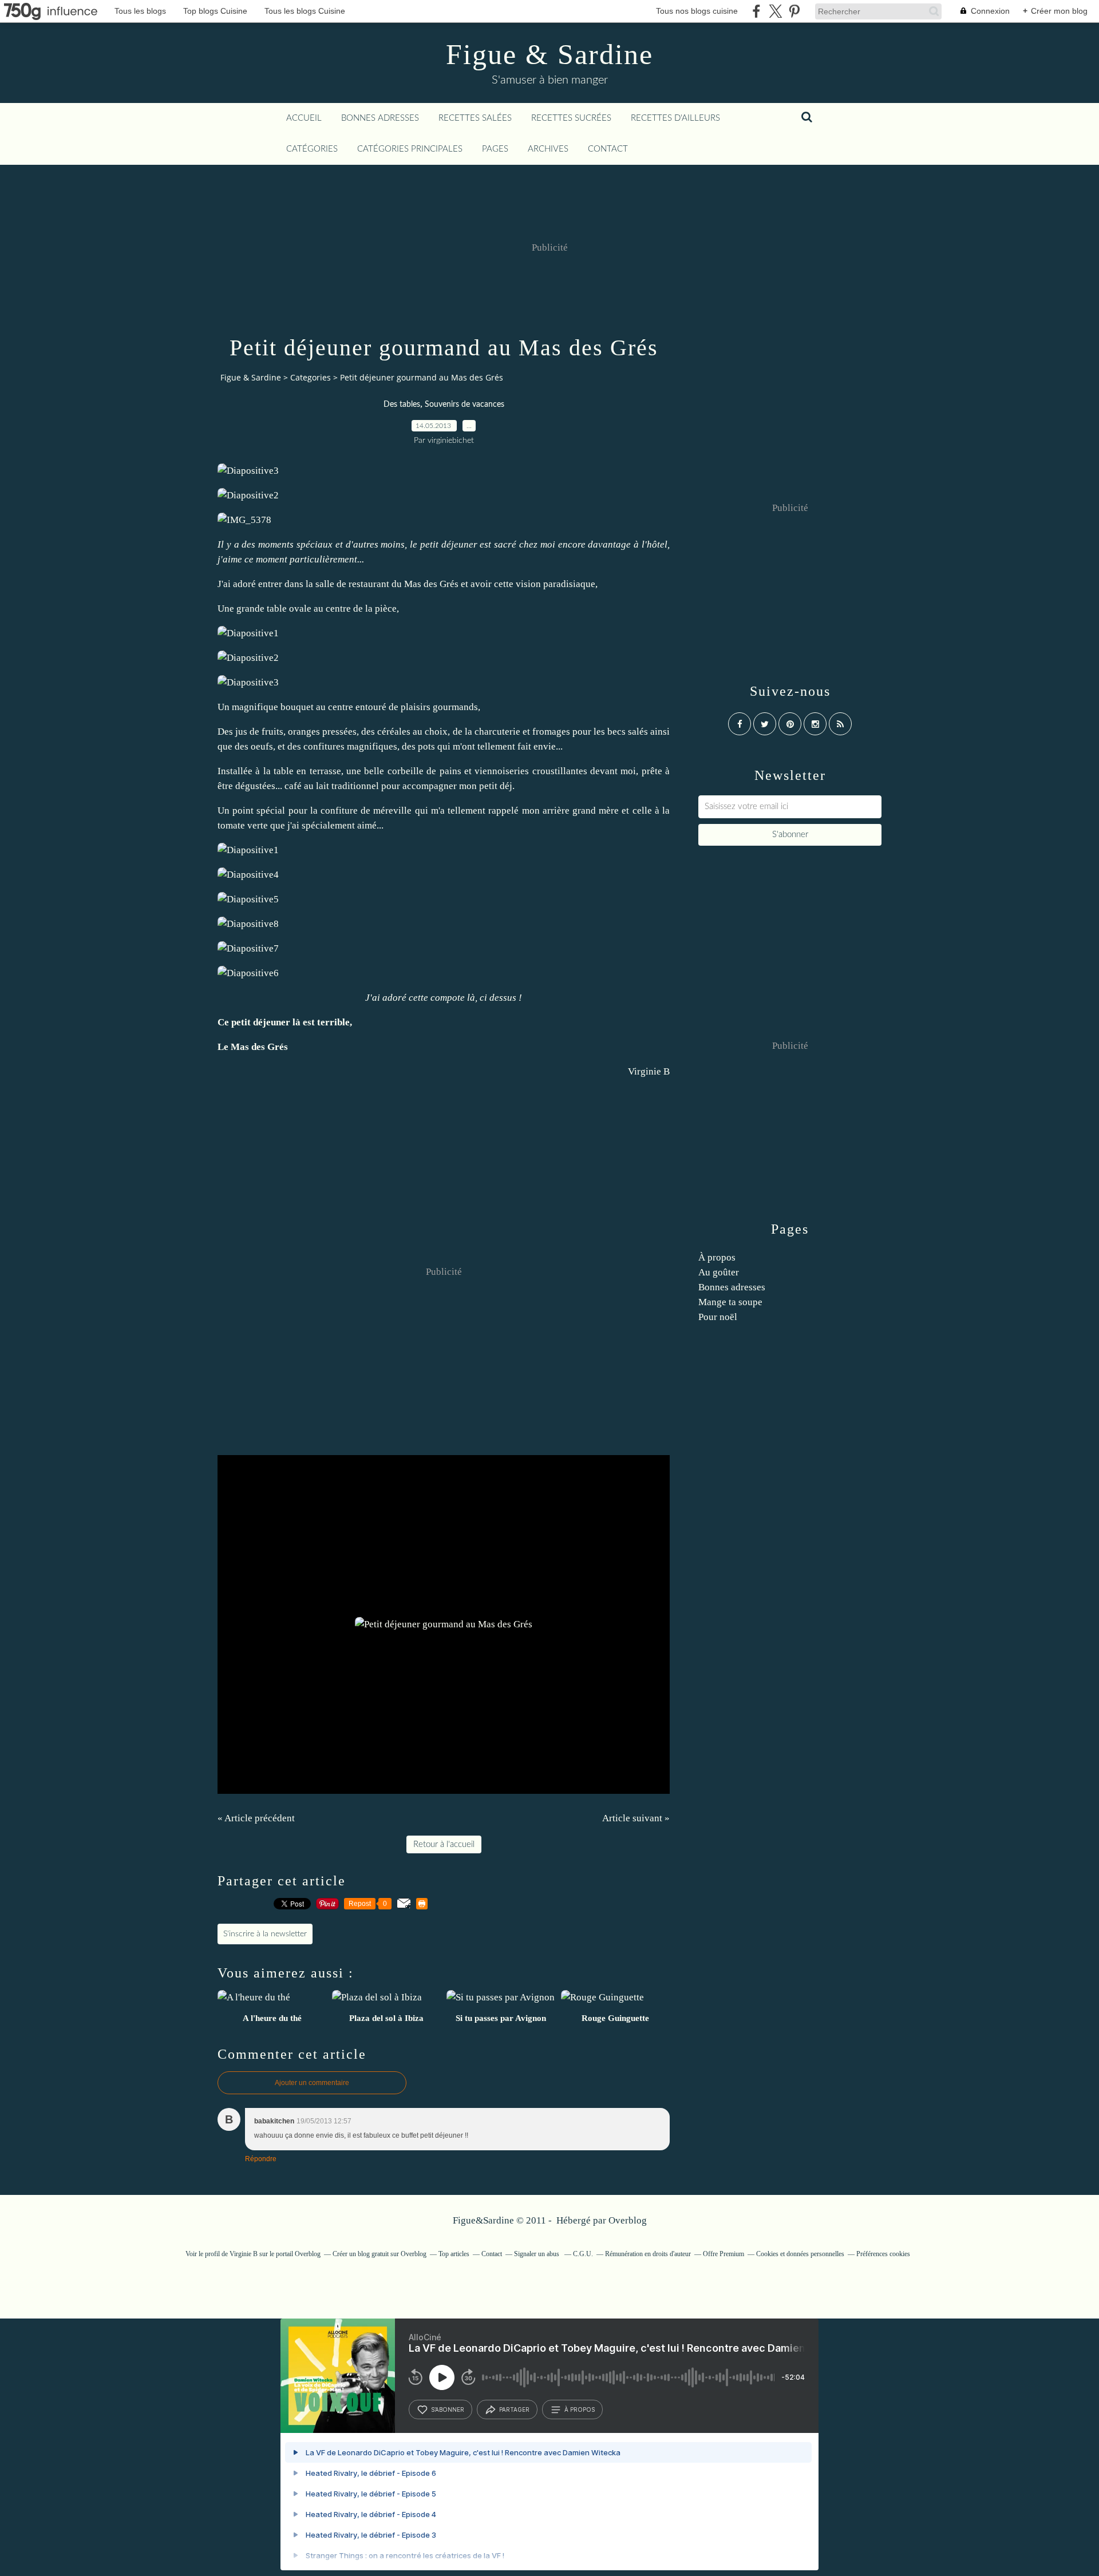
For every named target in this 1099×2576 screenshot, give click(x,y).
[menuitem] (304, 118)
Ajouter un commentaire (312, 2083)
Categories (311, 377)
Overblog (628, 2220)
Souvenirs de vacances (464, 405)
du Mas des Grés (425, 584)
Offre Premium (724, 2254)
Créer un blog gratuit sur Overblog (379, 2254)
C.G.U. (583, 2254)
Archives (548, 149)
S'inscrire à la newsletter (265, 1934)
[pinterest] (794, 11)
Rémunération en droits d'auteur (648, 2254)
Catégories (312, 149)
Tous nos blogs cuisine (697, 11)
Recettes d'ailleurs (675, 118)
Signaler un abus (537, 2254)
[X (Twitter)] (775, 11)
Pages (495, 149)
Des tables (402, 405)
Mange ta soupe (730, 1302)
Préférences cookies (883, 2254)
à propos (580, 2409)
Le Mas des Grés (253, 1047)
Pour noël (718, 1317)
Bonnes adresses (380, 118)
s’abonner (448, 2409)
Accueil (304, 118)
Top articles (454, 2254)
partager (514, 2409)
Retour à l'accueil (444, 1844)
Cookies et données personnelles (800, 2254)
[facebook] (756, 11)
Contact (608, 149)
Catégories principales (410, 149)
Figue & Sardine (549, 54)
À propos (717, 1257)
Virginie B (649, 1071)
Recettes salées (475, 118)
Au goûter (719, 1272)
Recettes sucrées (571, 118)
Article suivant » (636, 1818)
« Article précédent (256, 1818)
